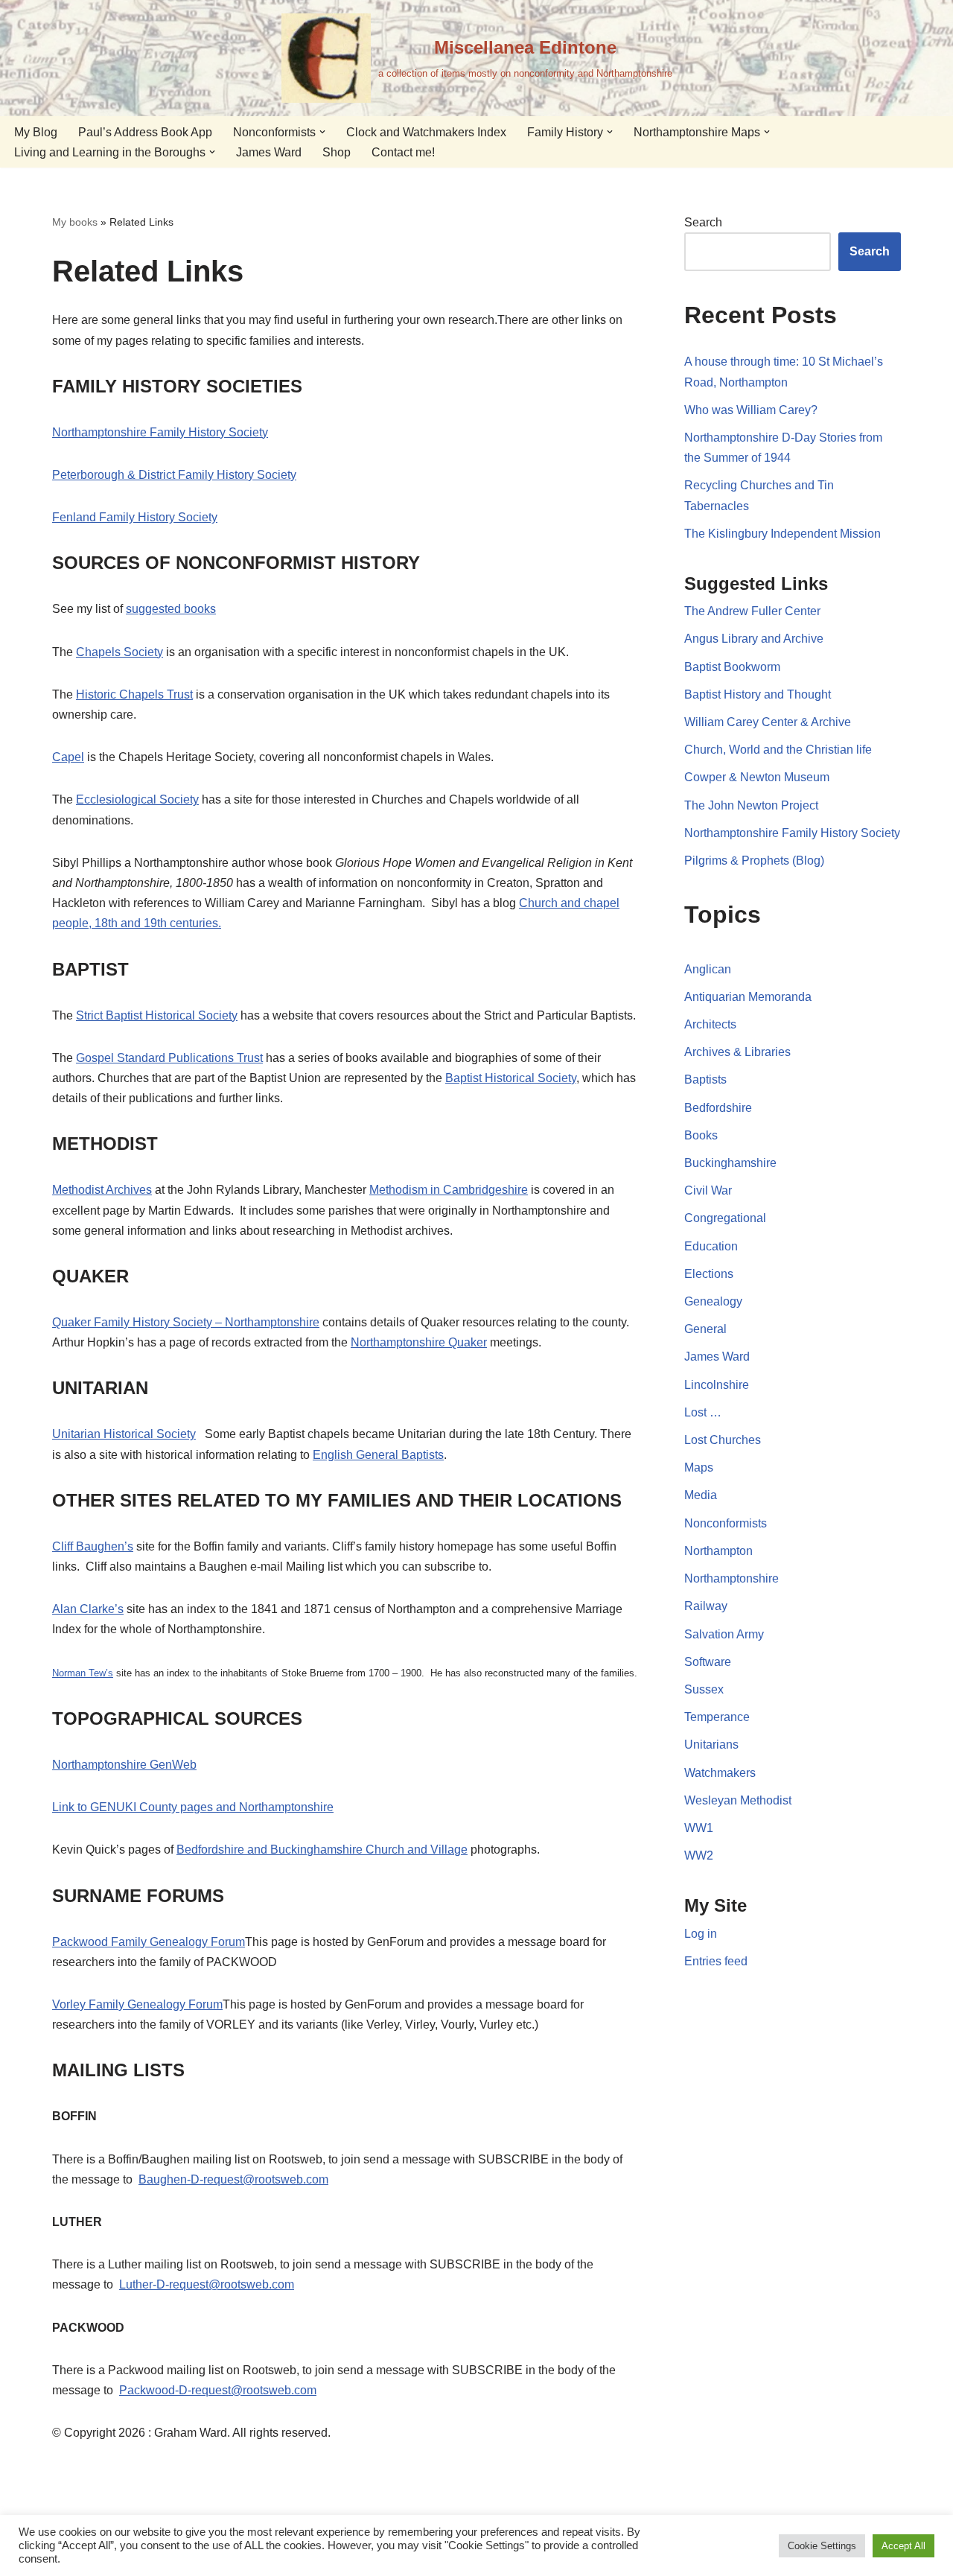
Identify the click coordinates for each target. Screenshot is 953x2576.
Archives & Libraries (737, 1052)
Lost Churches (723, 1440)
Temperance (717, 1717)
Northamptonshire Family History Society (160, 432)
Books (701, 1135)
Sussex (704, 1689)
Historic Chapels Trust (134, 694)
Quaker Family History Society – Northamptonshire (186, 1322)
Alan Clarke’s (88, 1609)
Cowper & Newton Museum (757, 777)
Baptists (705, 1079)
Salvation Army (724, 1634)
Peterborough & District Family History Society (174, 475)
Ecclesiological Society (137, 799)
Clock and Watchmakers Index (426, 132)
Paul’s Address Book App (145, 132)
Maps (699, 1467)
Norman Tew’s (83, 1673)
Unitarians (711, 1745)
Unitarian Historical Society (124, 1434)
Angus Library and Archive (754, 639)
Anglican (708, 969)
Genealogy (713, 1301)
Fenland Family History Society (135, 517)
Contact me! (403, 152)
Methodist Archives (102, 1190)
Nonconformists (726, 1523)
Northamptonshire (732, 1578)
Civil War (708, 1190)
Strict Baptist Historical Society (157, 1015)
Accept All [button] (903, 2546)
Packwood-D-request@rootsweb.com (218, 2390)
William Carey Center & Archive (768, 722)
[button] (322, 132)
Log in (701, 1934)
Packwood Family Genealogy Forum (149, 1942)
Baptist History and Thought (758, 694)
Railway (706, 1606)
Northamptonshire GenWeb (124, 1765)
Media (701, 1495)
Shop (337, 152)
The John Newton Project (751, 805)
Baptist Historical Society (511, 1078)
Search (703, 222)
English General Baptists (378, 1455)
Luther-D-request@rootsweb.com (207, 2284)
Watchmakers (720, 1773)
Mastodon (504, 2502)
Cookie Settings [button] (822, 2546)
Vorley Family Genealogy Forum (137, 2004)
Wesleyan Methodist (738, 1800)
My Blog (36, 132)
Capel (68, 757)
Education (711, 1246)
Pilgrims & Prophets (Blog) (754, 861)
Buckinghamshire (730, 1163)
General (705, 1329)
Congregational (725, 1218)
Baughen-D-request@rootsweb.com (233, 2179)
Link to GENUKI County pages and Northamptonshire (193, 1807)
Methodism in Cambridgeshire (449, 1190)
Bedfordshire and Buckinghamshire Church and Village (322, 1850)
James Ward (269, 152)
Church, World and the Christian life (778, 750)
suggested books (171, 609)
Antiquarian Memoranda (748, 997)
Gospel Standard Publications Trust (169, 1058)
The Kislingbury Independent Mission (783, 534)
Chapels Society (119, 652)
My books (75, 222)
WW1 (699, 1828)
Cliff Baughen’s (93, 1546)
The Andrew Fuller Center (752, 611)
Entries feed (716, 1961)
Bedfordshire (718, 1108)
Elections (709, 1274)
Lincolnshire (717, 1385)
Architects (710, 1024)
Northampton (718, 1551)
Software (708, 1662)
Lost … (703, 1412)
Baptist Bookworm (732, 667)
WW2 (699, 1855)
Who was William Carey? (751, 410)
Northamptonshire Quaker (419, 1342)
